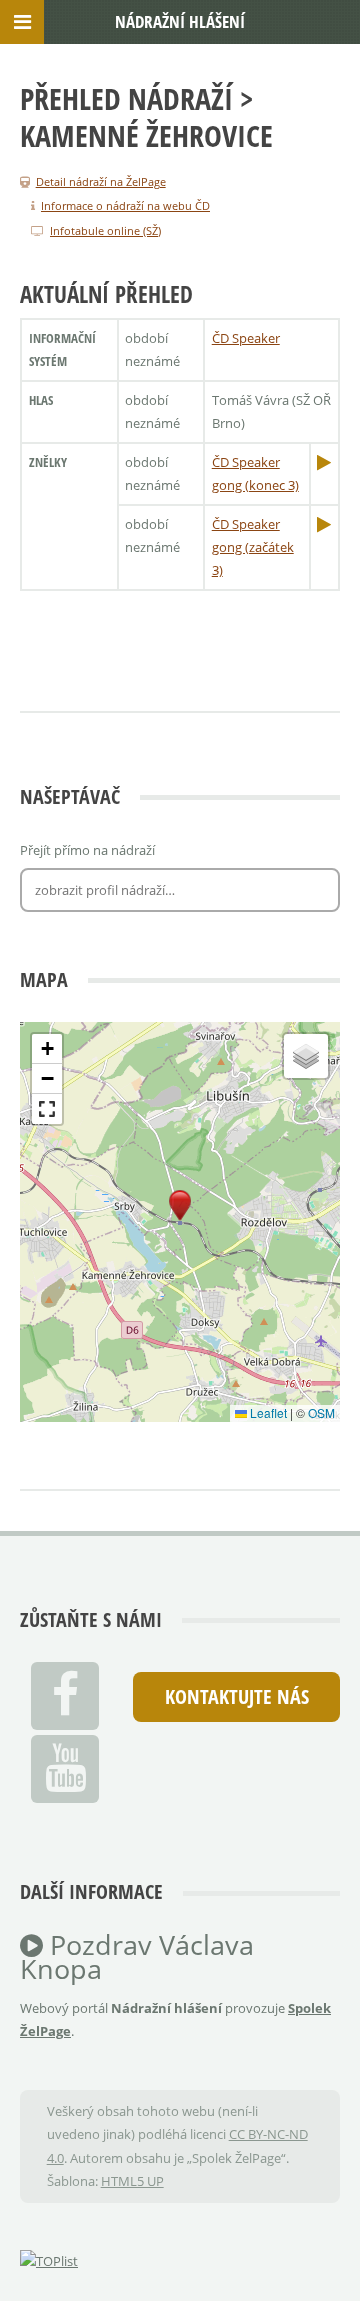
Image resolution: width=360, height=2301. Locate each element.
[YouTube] (65, 1769)
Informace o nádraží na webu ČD (125, 205)
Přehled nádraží (126, 98)
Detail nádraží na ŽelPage (101, 181)
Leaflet (267, 1412)
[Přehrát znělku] (324, 462)
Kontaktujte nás (237, 1696)
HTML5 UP (132, 2181)
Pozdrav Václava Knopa (137, 1957)
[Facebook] (65, 1696)
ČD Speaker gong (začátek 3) (253, 547)
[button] (180, 1206)
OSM (321, 1412)
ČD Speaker (246, 338)
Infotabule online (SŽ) (105, 230)
